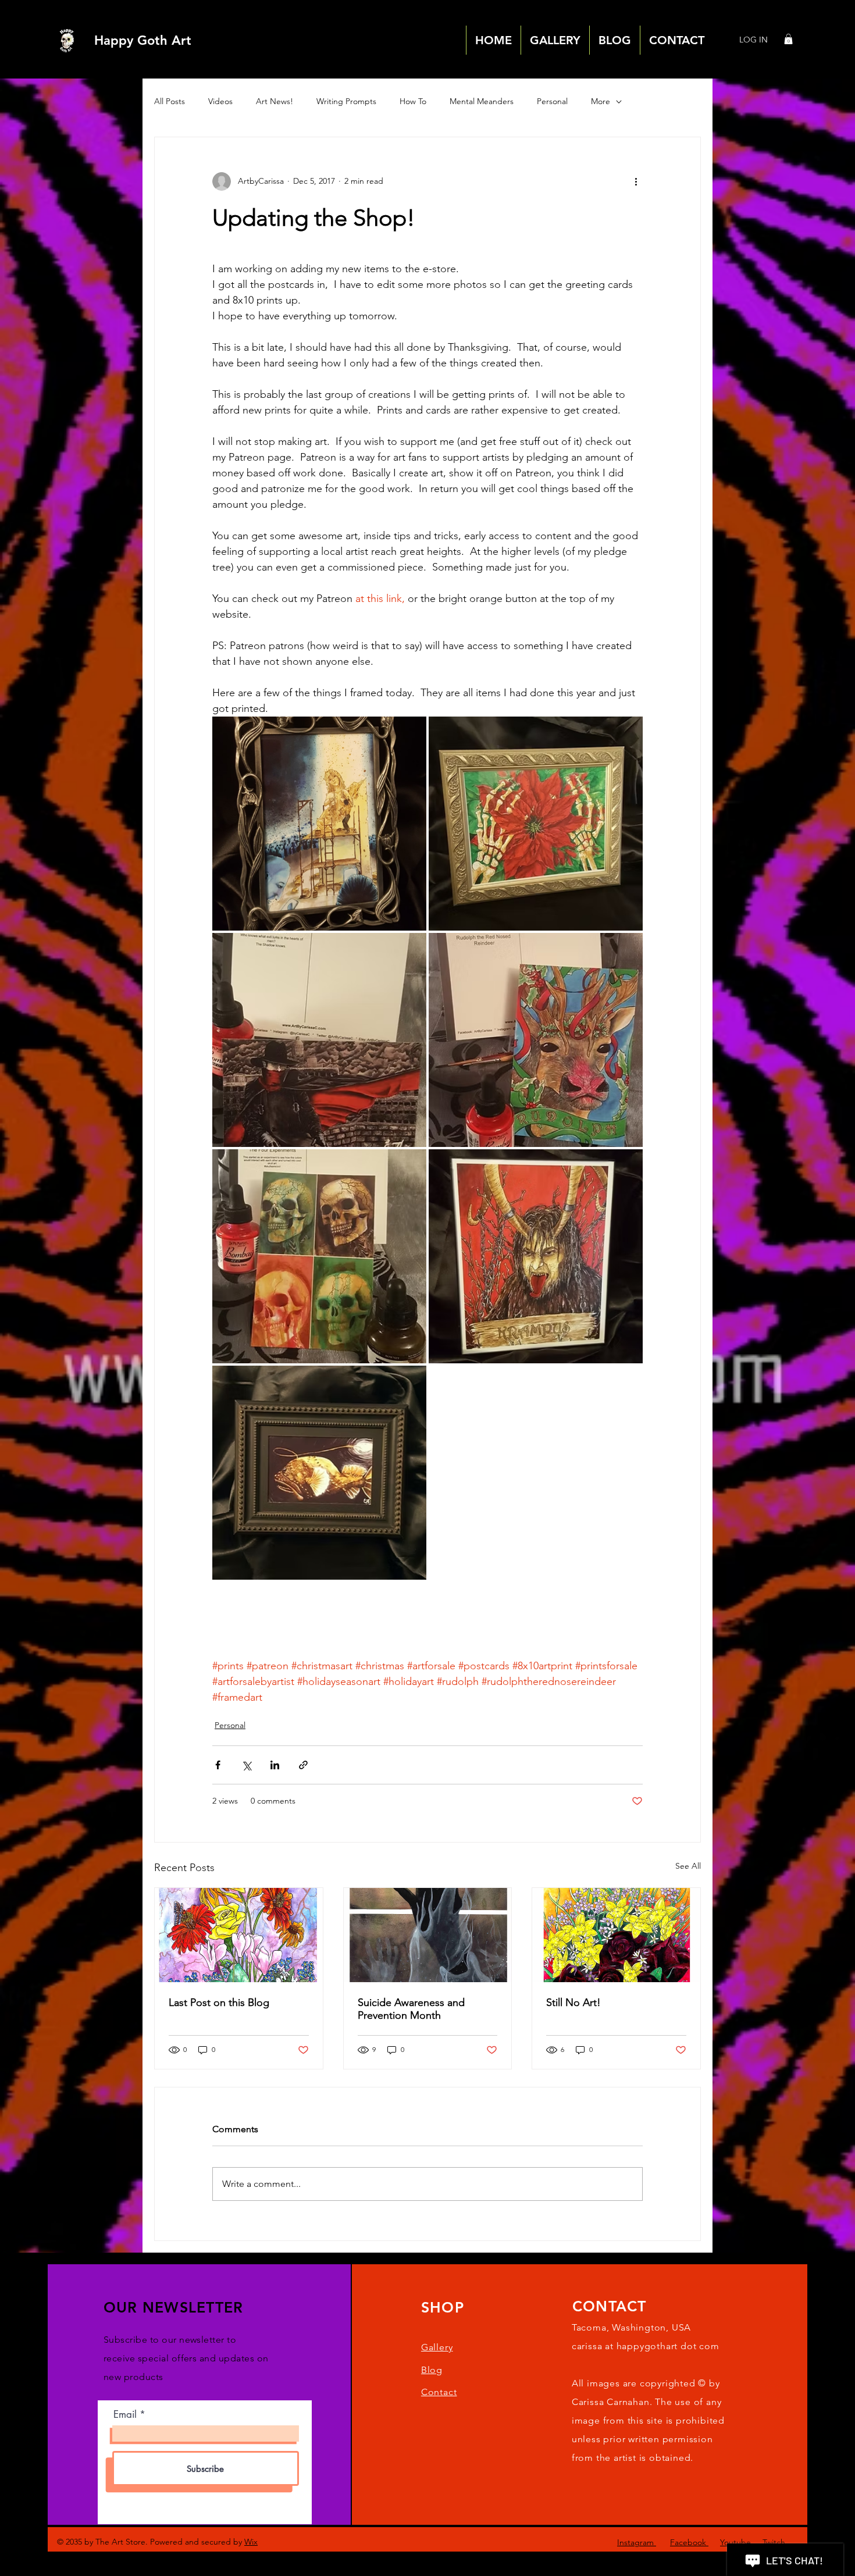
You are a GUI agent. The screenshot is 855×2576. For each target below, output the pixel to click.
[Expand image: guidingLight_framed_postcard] (319, 1473)
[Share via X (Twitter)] (246, 1765)
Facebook (689, 2542)
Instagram (637, 2542)
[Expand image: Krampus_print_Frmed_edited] (536, 1256)
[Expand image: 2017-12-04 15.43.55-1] (319, 824)
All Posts (170, 101)
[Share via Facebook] (218, 1765)
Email (125, 2415)
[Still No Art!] (616, 1935)
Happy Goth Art (143, 40)
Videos (220, 101)
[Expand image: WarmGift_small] (536, 824)
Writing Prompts (346, 101)
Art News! (275, 101)
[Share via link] (303, 1765)
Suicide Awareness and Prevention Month (411, 2009)
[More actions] (636, 181)
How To (413, 101)
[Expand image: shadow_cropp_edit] (319, 1040)
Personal (552, 101)
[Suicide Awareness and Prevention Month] (428, 1935)
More (601, 101)
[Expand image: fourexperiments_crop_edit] (319, 1256)
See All (688, 1866)
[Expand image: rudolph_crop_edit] (536, 1040)
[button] (788, 39)
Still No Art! (573, 2003)
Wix (251, 2542)
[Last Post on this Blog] (239, 1935)
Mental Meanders (482, 101)
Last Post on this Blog (219, 2003)
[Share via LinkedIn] (275, 1765)
